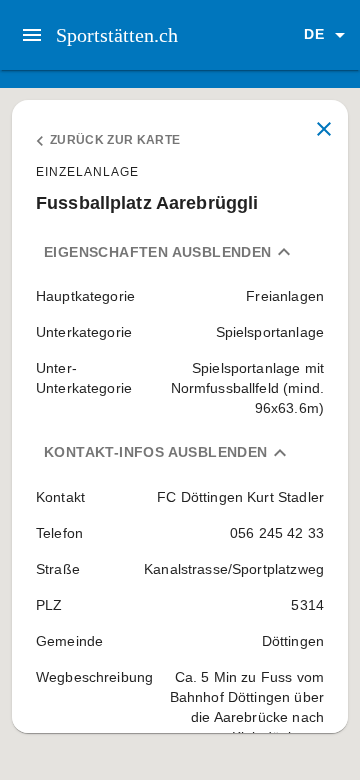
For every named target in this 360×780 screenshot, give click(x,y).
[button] (328, 35)
